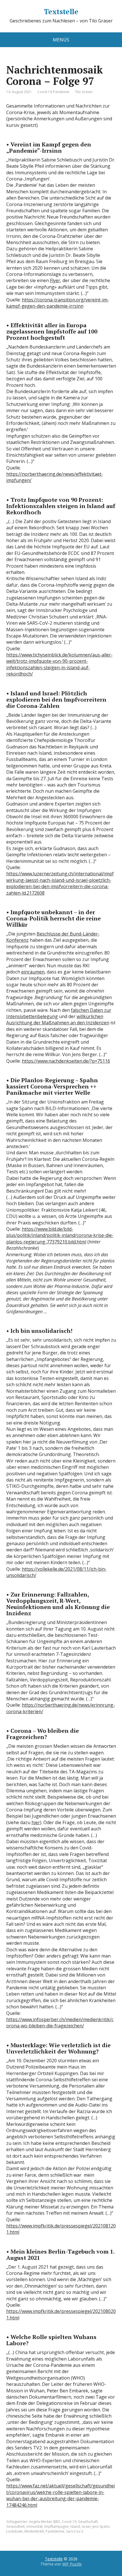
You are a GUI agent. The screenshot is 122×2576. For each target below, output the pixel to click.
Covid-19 (69, 2522)
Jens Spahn (101, 2526)
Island (75, 2526)
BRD (57, 2522)
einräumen (33, 972)
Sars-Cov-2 (75, 2531)
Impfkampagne (56, 2526)
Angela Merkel (40, 2522)
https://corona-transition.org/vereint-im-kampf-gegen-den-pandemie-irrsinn (58, 303)
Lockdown (14, 2531)
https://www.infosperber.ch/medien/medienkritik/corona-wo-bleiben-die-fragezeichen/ (60, 2023)
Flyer (55, 280)
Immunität (34, 2526)
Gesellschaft (88, 2522)
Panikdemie (55, 2531)
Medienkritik (34, 2531)
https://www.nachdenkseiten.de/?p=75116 (66, 1061)
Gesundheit (15, 2526)
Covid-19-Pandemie (53, 92)
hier (36, 1822)
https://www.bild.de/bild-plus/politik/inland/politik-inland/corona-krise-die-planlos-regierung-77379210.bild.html (60, 1235)
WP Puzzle (72, 2564)
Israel (86, 2526)
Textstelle (61, 12)
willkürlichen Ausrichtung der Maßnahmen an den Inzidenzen (58, 1020)
